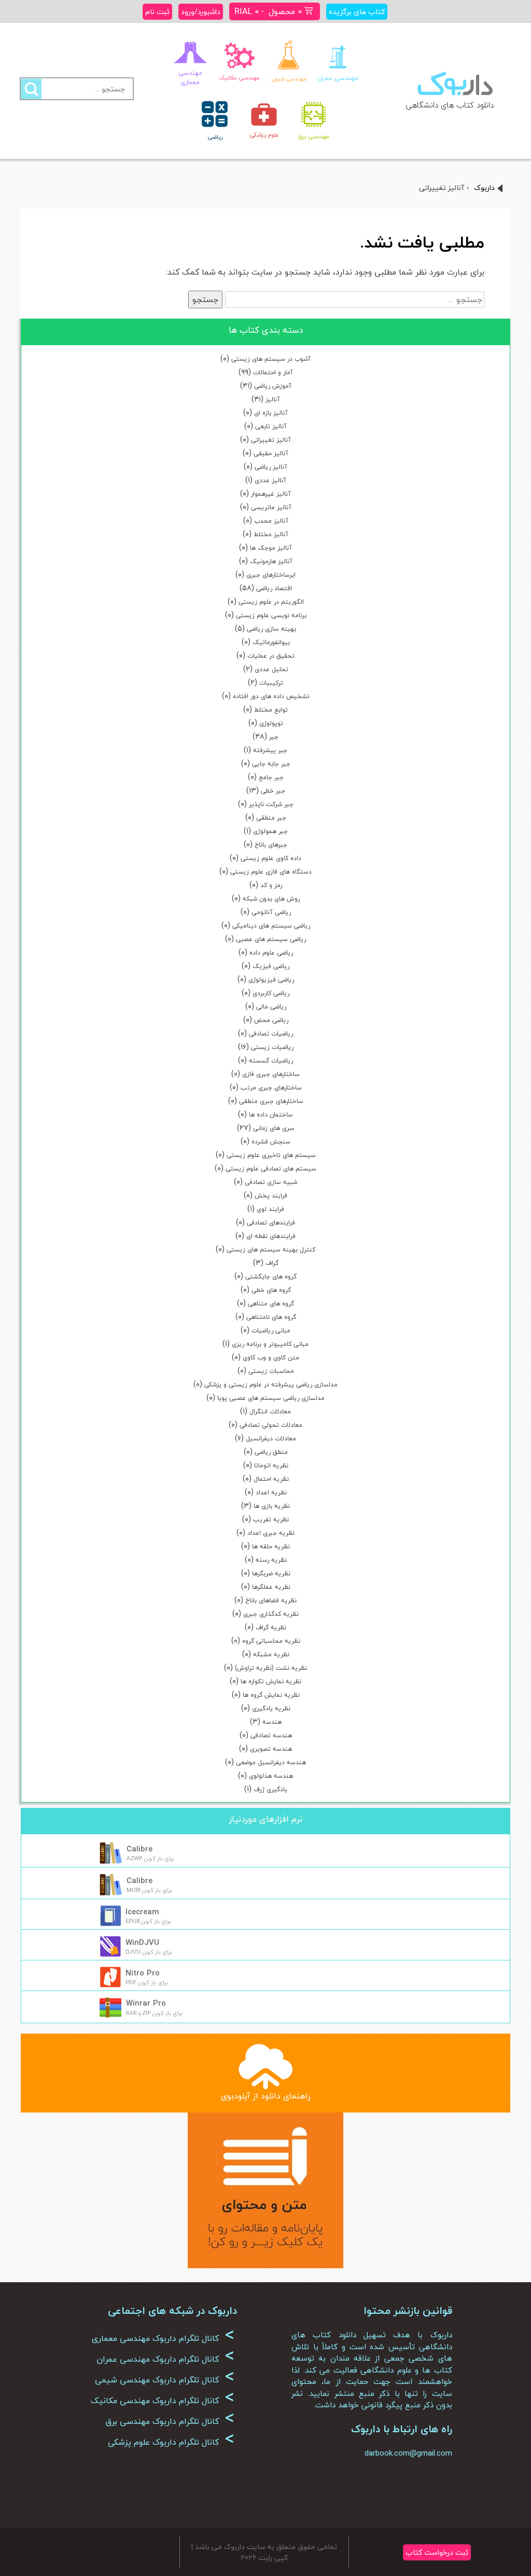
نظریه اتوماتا (271, 1466)
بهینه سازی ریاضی (271, 629)
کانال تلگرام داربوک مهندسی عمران (165, 2359)
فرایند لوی (270, 1209)
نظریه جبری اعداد (271, 1533)
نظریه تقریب (271, 1519)
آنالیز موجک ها (271, 548)
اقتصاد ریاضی (274, 588)
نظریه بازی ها (272, 1506)
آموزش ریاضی (273, 386)
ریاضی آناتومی (271, 912)
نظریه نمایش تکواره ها (271, 1681)
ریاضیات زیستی (272, 1047)
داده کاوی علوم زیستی (271, 858)
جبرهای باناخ (271, 845)
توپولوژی (271, 723)
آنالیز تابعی (271, 426)
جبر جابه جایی (271, 764)
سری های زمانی (274, 1128)
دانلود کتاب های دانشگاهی (450, 105)
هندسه (272, 1722)
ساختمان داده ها (271, 1115)
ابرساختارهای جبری (271, 575)
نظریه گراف (271, 1627)
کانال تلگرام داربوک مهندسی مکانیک (163, 2401)
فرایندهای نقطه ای (271, 1236)
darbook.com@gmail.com (408, 2453)
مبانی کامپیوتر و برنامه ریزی (270, 1344)
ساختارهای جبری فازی (271, 1074)
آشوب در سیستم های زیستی (271, 359)
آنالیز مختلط (271, 534)
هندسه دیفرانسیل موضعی (271, 1762)
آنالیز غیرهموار (271, 494)
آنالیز (273, 399)
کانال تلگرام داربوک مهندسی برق (170, 2421)
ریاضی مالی (271, 1007)
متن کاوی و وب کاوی (271, 1358)
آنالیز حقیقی (271, 453)
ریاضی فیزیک (271, 966)
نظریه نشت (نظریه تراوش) (271, 1668)
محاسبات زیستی (271, 1371)
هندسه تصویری (271, 1749)
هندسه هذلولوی (271, 1776)
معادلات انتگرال (270, 1412)
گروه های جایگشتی (271, 1277)
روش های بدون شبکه (271, 899)
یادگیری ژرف (270, 1789)
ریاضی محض (271, 1020)
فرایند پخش (271, 1196)
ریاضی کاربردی (271, 993)
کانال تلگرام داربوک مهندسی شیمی (165, 2380)
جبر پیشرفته (270, 750)
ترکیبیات (271, 683)
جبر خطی (273, 791)
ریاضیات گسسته (271, 1061)
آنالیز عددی (270, 480)
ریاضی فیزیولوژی (271, 980)
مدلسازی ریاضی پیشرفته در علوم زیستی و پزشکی (271, 1385)
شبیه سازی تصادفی (271, 1182)
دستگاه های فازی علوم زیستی (271, 872)
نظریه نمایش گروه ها (271, 1695)
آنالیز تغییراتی (271, 440)
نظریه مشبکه (271, 1654)
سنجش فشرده (271, 1142)
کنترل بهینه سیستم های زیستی (271, 1250)
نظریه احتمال (271, 1479)
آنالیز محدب (271, 521)
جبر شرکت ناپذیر (271, 804)
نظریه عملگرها (271, 1587)
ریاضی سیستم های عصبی (271, 939)
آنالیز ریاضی (271, 467)
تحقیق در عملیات (271, 656)
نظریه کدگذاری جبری (271, 1614)
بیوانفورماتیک (271, 642)
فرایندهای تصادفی (271, 1223)
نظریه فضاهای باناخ (271, 1600)
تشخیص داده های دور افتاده (271, 696)
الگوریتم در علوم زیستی (271, 602)
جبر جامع (271, 777)
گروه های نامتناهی (271, 1317)
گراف (272, 1263)
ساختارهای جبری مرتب (271, 1088)
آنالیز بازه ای (271, 413)
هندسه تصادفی (271, 1735)
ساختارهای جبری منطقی (271, 1101)
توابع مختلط (271, 710)
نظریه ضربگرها (271, 1573)
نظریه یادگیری (271, 1708)
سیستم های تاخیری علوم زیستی (271, 1155)
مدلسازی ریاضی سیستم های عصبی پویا (271, 1398)
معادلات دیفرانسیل (271, 1439)
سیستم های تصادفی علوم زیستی (271, 1169)
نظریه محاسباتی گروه (271, 1641)
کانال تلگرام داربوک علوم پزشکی (171, 2442)
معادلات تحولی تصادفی (271, 1425)
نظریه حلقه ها (271, 1546)
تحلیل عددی (271, 669)
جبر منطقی (271, 818)
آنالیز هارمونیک (271, 561)
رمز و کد (271, 885)
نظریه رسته (271, 1560)
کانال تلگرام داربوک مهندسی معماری (163, 2338)
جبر (274, 737)
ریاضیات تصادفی (271, 1034)
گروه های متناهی (271, 1304)
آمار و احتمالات (273, 372)
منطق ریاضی (271, 1452)
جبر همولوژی (270, 831)
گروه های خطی (271, 1290)
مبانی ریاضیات (271, 1331)
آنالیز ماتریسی (271, 507)
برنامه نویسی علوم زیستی (271, 615)
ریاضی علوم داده (271, 953)
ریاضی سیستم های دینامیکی (271, 926)
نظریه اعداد (271, 1493)
